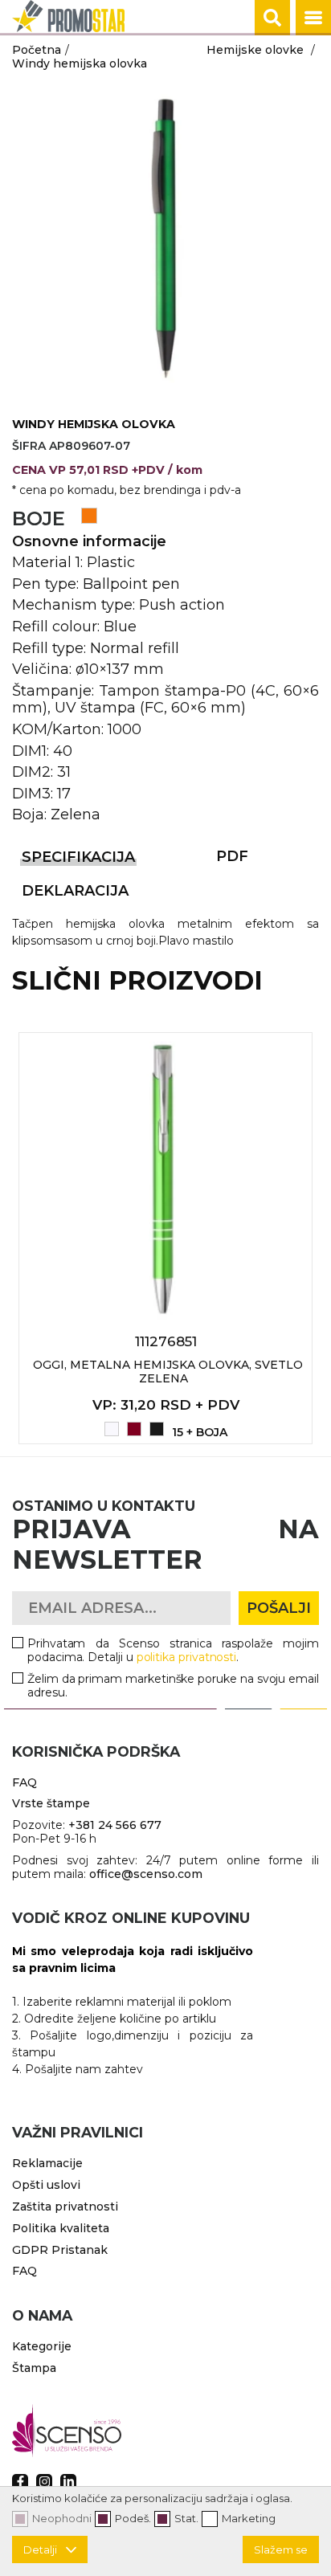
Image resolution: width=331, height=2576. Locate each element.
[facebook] (20, 2482)
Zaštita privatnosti (65, 2207)
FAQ (25, 1782)
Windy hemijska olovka (80, 63)
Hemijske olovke (255, 50)
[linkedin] (68, 2482)
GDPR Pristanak (60, 2250)
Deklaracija (75, 891)
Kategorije (42, 2346)
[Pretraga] (272, 18)
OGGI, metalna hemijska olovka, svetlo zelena (168, 1372)
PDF (232, 856)
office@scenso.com (146, 1874)
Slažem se (281, 2549)
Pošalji (279, 1608)
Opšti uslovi (46, 2185)
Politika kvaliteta (61, 2228)
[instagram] (44, 2482)
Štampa (34, 2368)
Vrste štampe (51, 1803)
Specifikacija (78, 857)
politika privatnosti (187, 1657)
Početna (37, 50)
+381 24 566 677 (115, 1825)
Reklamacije (47, 2163)
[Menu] (313, 18)
